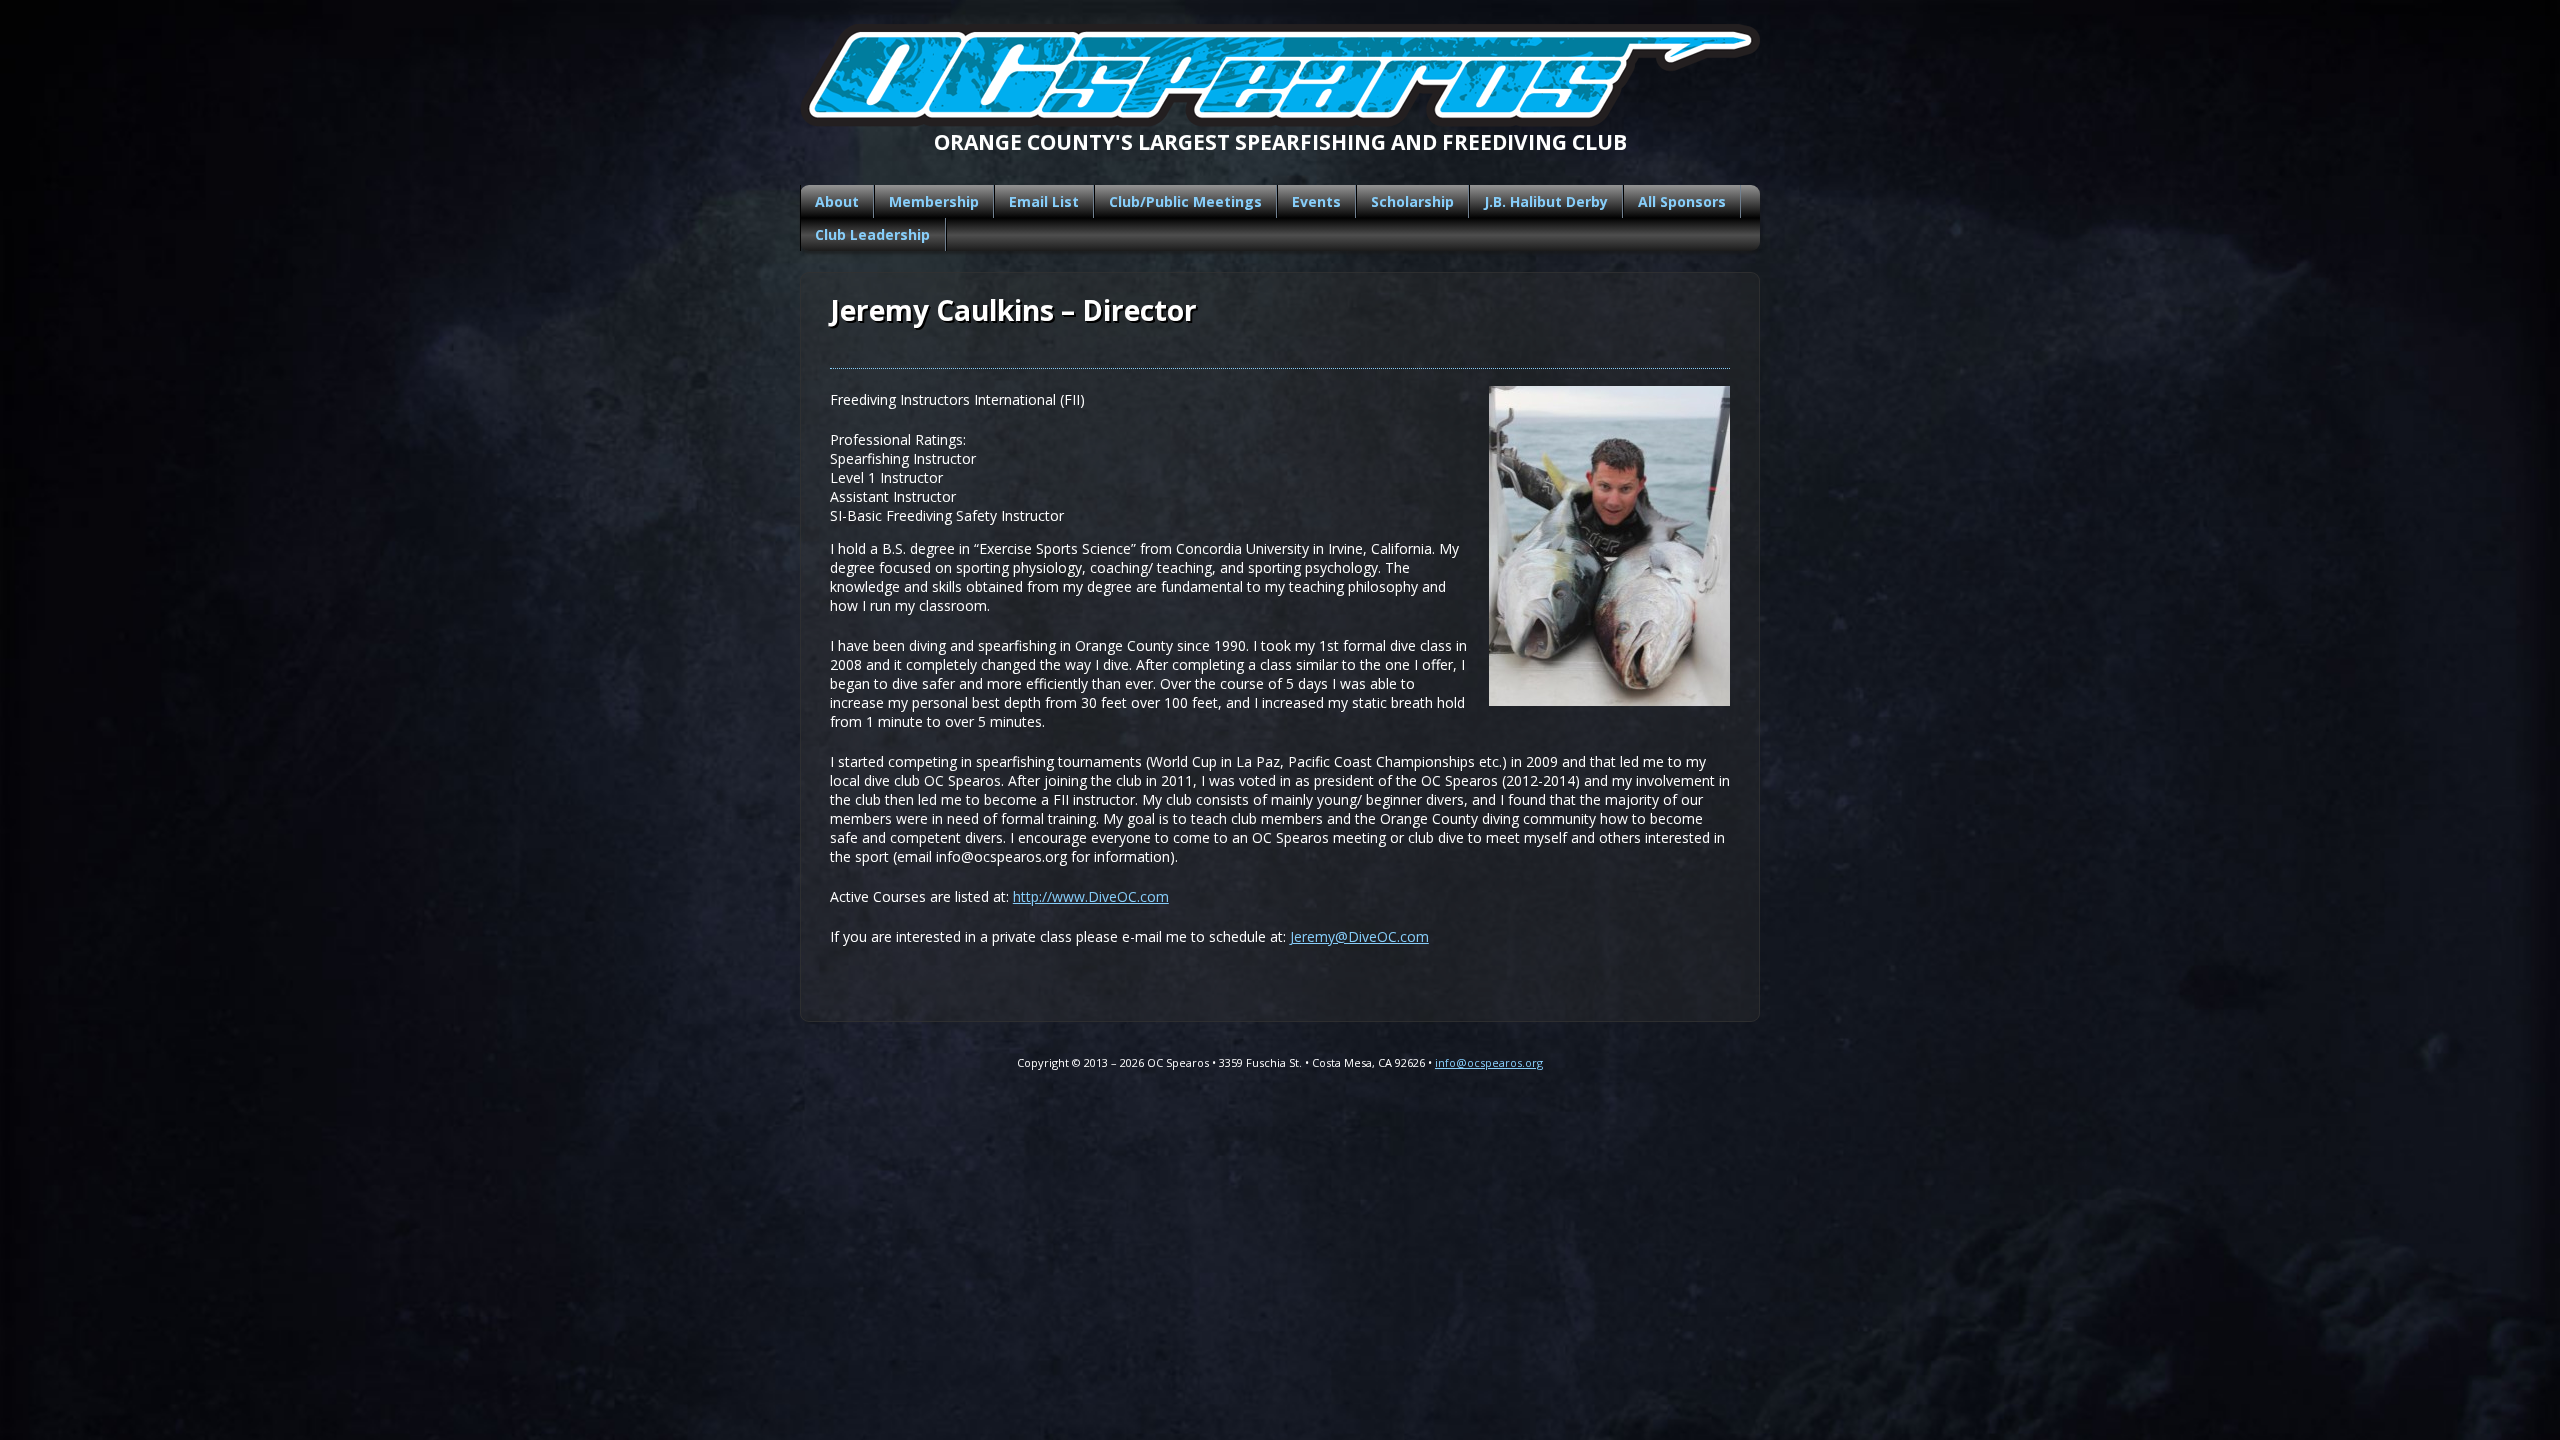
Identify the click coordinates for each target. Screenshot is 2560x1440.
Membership (934, 201)
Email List (1044, 201)
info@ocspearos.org (1489, 1062)
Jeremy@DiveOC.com (1359, 936)
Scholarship (1412, 201)
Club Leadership (872, 234)
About (837, 201)
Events (1316, 201)
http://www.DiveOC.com (1091, 896)
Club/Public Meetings (1185, 201)
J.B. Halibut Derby (1546, 201)
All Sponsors (1682, 201)
